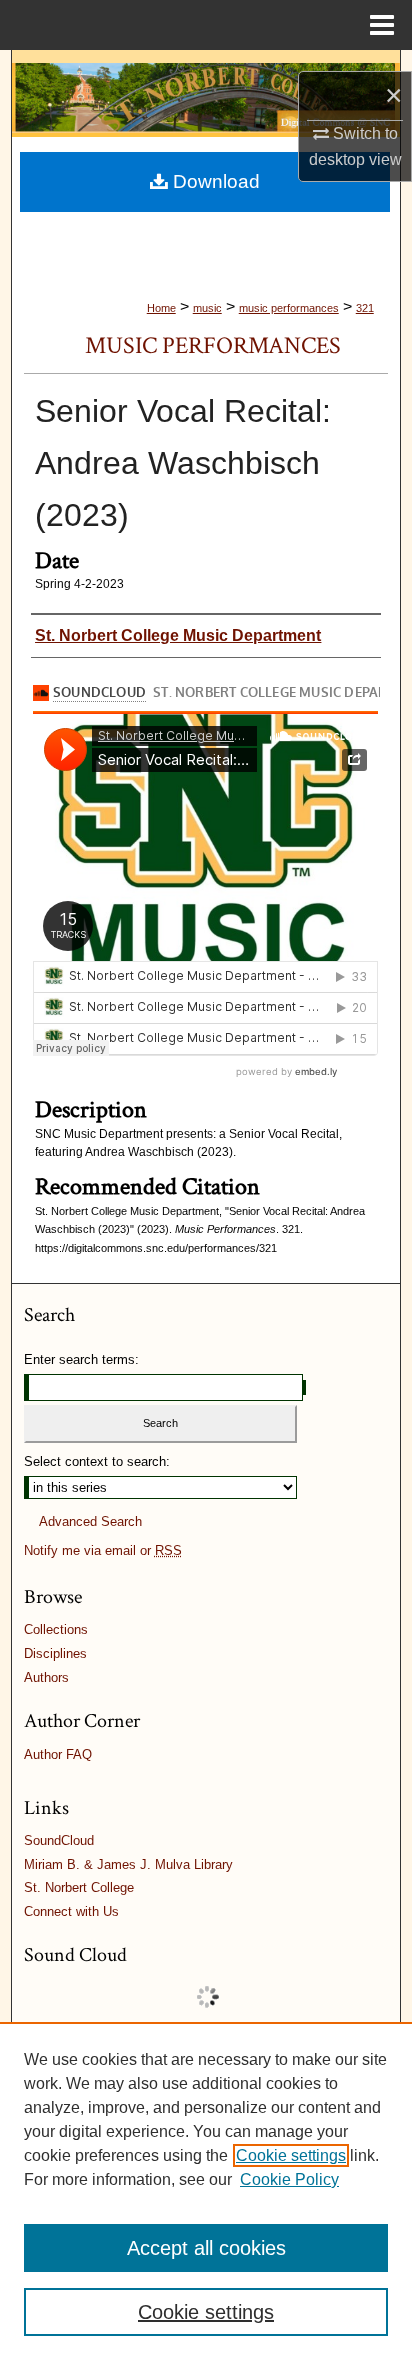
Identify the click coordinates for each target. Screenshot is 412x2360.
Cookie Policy (289, 2179)
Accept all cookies (206, 2248)
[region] (206, 2191)
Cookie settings (291, 2155)
